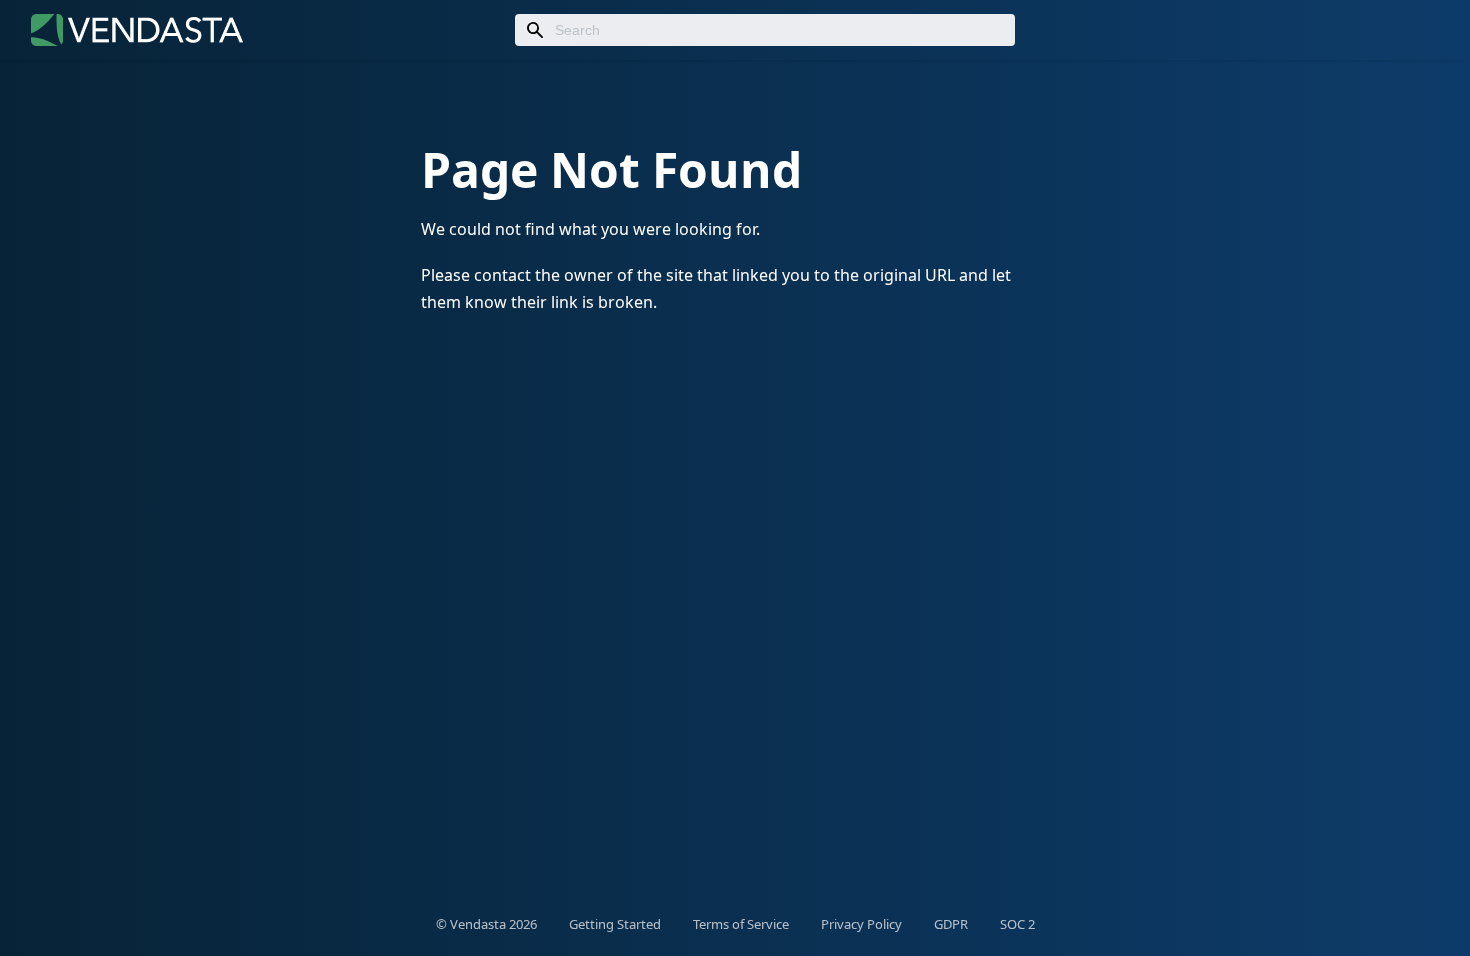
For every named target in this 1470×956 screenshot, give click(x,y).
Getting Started (615, 924)
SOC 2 (1017, 924)
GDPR (951, 924)
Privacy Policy (861, 924)
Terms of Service (741, 924)
